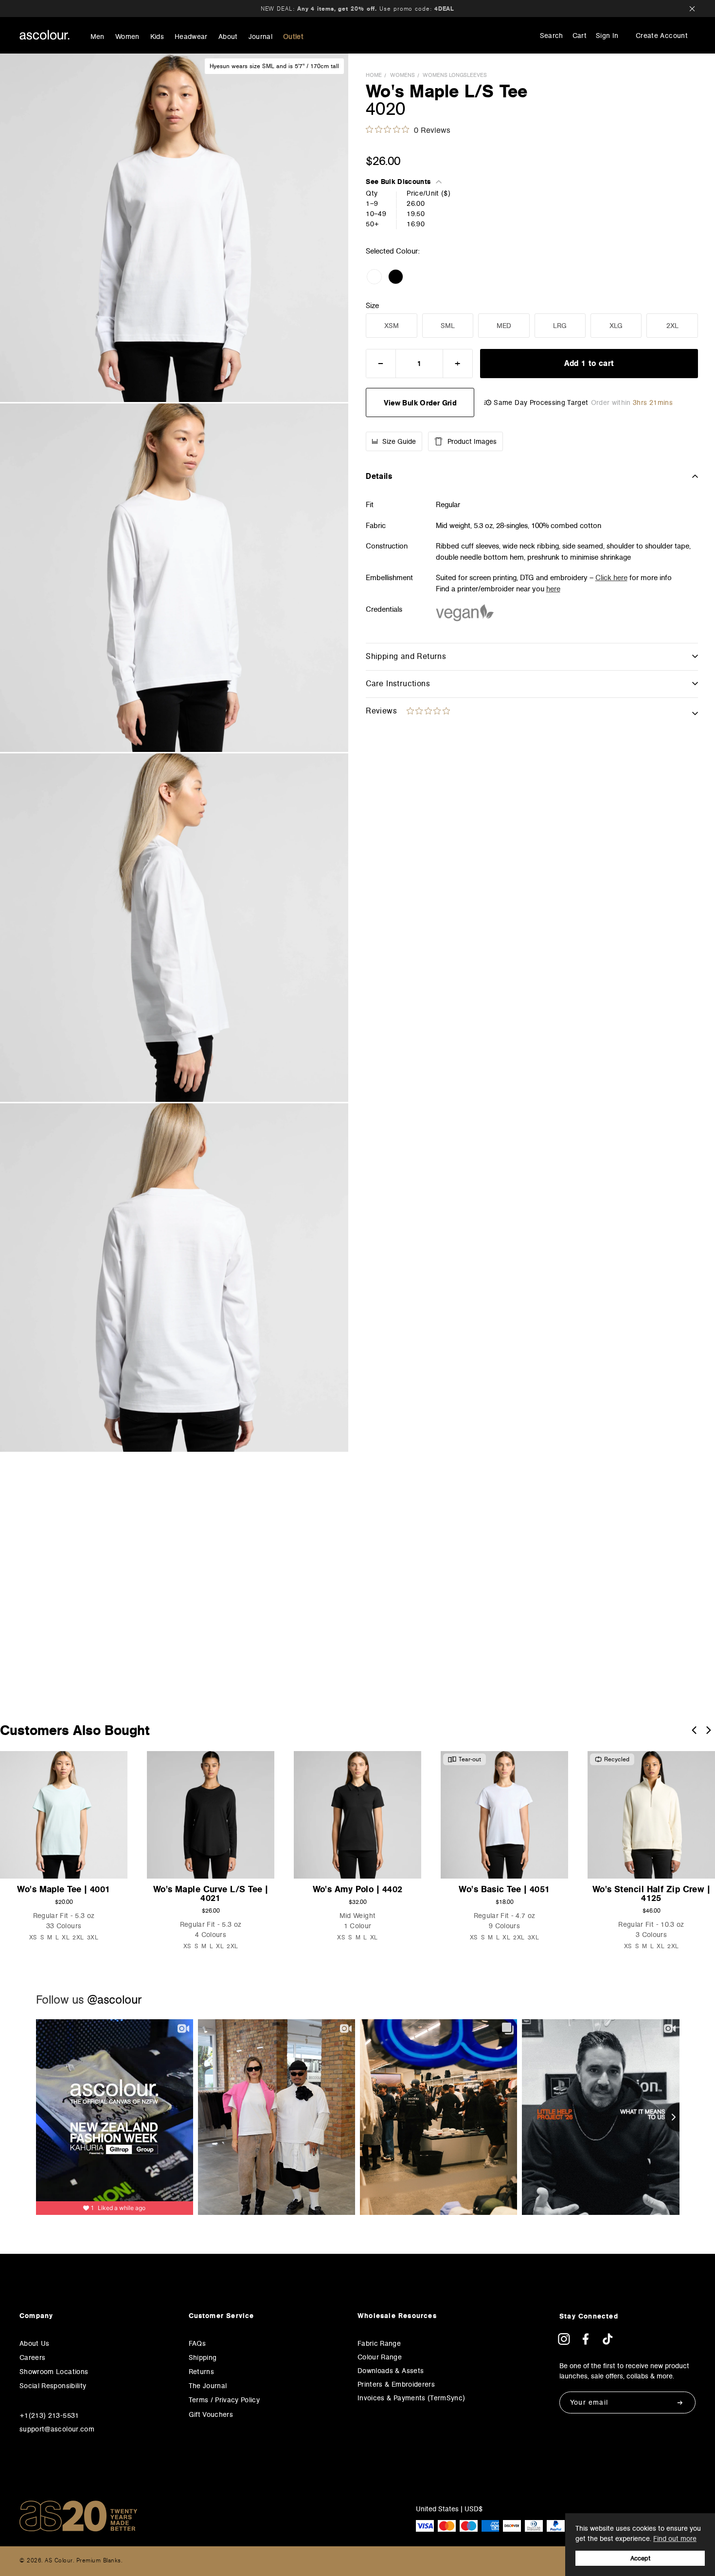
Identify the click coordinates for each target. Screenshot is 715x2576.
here (553, 589)
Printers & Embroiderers (396, 2384)
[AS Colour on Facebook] (586, 2342)
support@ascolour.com (57, 2429)
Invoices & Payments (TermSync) (411, 2398)
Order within (632, 403)
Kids (157, 37)
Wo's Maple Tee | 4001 (63, 1889)
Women (127, 37)
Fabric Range (379, 2343)
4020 (385, 109)
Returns (201, 2372)
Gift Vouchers (211, 2414)
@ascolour (114, 2000)
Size (372, 306)
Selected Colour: (394, 251)
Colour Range (380, 2357)
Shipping (203, 2357)
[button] (694, 1730)
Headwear (191, 37)
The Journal (208, 2386)
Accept (640, 2558)
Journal (260, 37)
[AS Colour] (45, 35)
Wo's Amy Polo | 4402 (358, 1889)
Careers (32, 2357)
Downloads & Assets (391, 2371)
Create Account (662, 36)
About (228, 37)
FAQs (197, 2343)
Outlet (293, 37)
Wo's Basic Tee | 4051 (504, 1889)
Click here (611, 577)
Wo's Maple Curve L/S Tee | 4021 (211, 1893)
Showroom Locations (54, 2372)
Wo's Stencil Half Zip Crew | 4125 (652, 1893)
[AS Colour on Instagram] (564, 2342)
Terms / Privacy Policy (224, 2400)
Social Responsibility (53, 2386)
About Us (35, 2343)
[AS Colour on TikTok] (608, 2342)
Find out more (675, 2539)
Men (98, 37)
